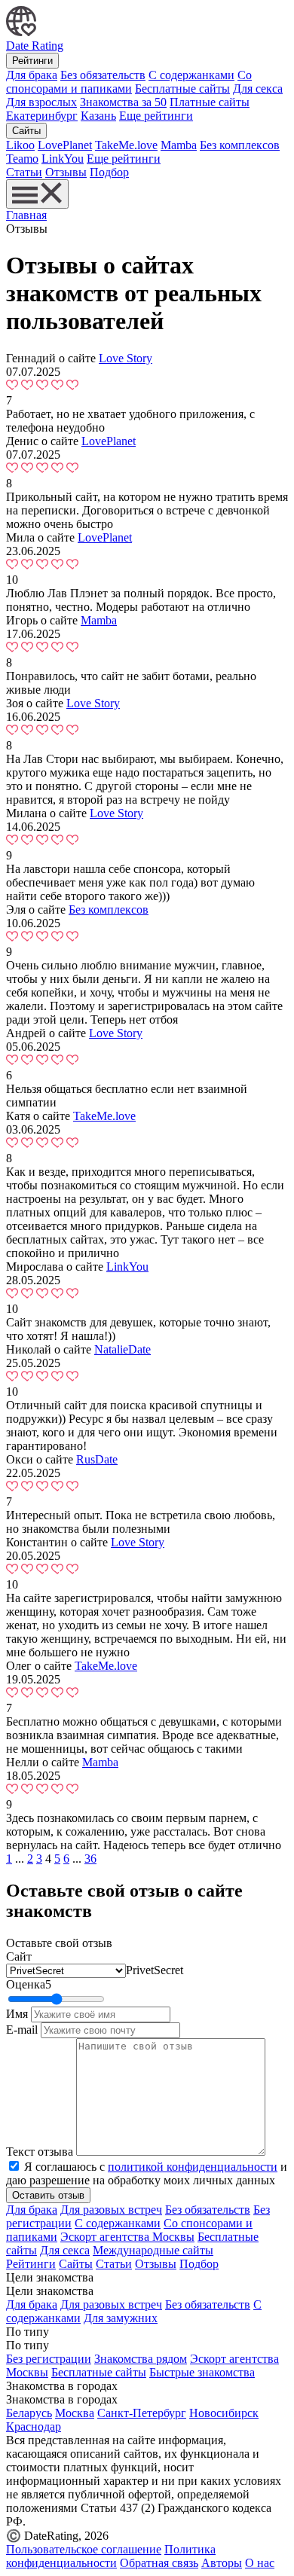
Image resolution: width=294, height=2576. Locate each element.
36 (90, 1859)
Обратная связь (159, 2563)
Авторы (222, 2563)
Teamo (22, 159)
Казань (98, 116)
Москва (75, 2413)
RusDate (97, 1459)
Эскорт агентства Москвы (127, 2237)
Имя (17, 2014)
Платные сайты (210, 102)
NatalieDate (122, 1349)
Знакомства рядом (141, 2359)
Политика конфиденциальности (111, 2556)
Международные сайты (153, 2250)
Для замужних (121, 2318)
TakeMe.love (126, 145)
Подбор (109, 172)
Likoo (20, 145)
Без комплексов (240, 145)
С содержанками (191, 75)
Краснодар (34, 2426)
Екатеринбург (42, 116)
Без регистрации (49, 2359)
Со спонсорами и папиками (129, 82)
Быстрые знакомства (202, 2372)
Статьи (24, 172)
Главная (26, 215)
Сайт (19, 1956)
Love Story (126, 358)
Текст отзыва (40, 2152)
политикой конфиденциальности (193, 2167)
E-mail (22, 2030)
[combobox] (155, 1970)
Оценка (29, 1984)
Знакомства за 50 (123, 102)
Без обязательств (103, 75)
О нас (260, 2563)
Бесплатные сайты (182, 89)
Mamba (179, 145)
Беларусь (29, 2413)
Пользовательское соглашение (84, 2549)
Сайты (26, 131)
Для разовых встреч (111, 2210)
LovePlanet (65, 145)
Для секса (258, 89)
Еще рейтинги (156, 116)
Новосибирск (224, 2413)
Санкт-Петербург (142, 2413)
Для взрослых (41, 102)
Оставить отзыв (48, 2195)
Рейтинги (32, 61)
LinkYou (63, 159)
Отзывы (66, 172)
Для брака (32, 75)
